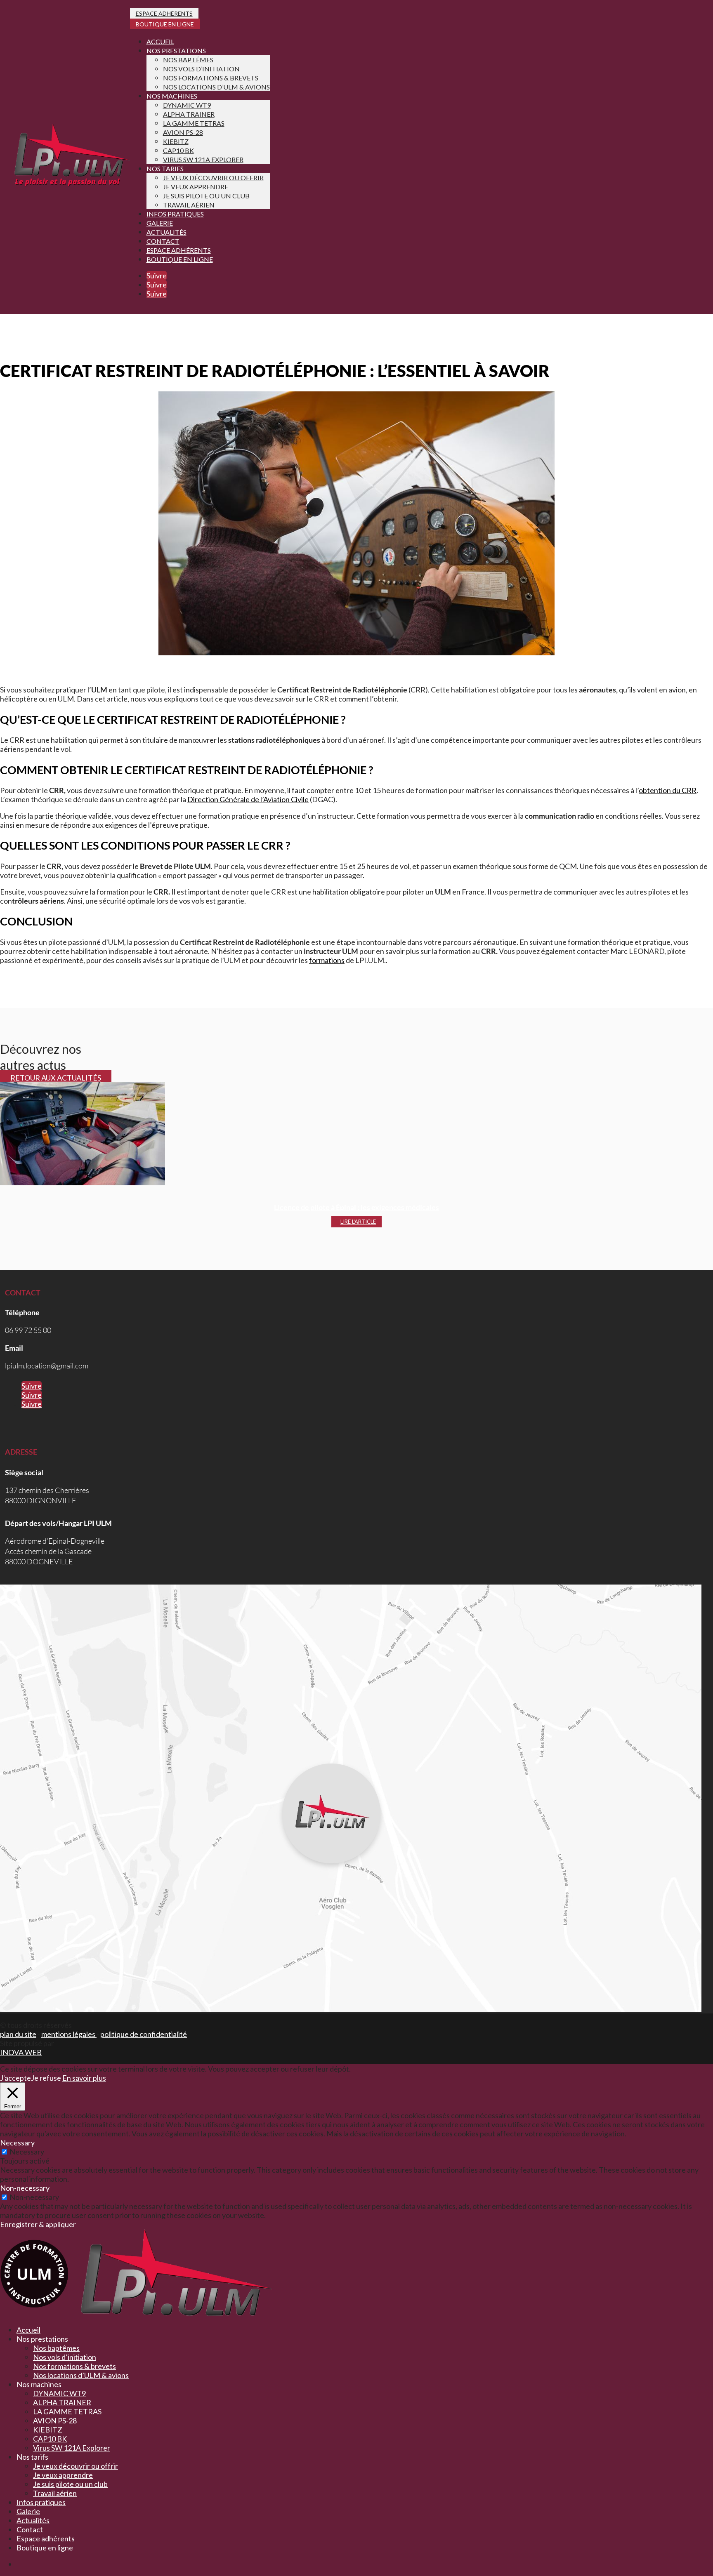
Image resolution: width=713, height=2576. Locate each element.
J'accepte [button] (15, 2078)
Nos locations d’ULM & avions (216, 87)
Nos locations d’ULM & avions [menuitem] (81, 2375)
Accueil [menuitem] (28, 2330)
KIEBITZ (176, 141)
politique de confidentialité (144, 2034)
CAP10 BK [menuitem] (50, 2439)
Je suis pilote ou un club (206, 196)
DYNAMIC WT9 (187, 105)
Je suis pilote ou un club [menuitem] (70, 2484)
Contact (163, 241)
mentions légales (69, 2034)
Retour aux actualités (56, 1078)
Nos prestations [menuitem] (42, 2339)
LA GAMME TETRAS (194, 123)
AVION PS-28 (183, 132)
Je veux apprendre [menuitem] (63, 2475)
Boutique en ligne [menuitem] (45, 2548)
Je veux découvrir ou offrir (213, 178)
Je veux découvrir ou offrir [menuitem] (76, 2466)
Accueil (160, 41)
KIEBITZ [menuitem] (48, 2430)
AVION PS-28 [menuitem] (55, 2421)
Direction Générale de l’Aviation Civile (248, 799)
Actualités (166, 232)
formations (327, 960)
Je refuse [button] (46, 2078)
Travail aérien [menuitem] (55, 2493)
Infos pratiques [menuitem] (41, 2502)
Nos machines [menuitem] (39, 2384)
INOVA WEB (21, 2052)
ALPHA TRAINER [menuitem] (62, 2402)
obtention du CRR (668, 790)
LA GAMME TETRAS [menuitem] (67, 2411)
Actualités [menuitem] (33, 2520)
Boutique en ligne (165, 24)
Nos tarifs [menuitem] (32, 2457)
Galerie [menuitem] (28, 2511)
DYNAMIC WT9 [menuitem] (59, 2393)
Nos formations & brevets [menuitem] (74, 2366)
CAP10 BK (178, 150)
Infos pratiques (175, 214)
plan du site (18, 2034)
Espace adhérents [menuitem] (46, 2538)
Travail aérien (189, 205)
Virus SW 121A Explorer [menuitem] (72, 2448)
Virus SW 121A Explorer (203, 159)
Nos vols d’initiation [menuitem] (65, 2357)
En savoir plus (84, 2078)
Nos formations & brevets (211, 78)
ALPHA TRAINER (189, 114)
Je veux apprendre (196, 187)
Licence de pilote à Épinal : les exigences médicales (356, 1207)
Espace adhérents (164, 13)
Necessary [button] (17, 2143)
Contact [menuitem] (30, 2529)
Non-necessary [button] (25, 2188)
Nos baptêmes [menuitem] (56, 2348)
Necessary (27, 2152)
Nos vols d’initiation (201, 69)
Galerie (160, 223)
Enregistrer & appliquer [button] (38, 2224)
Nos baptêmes (188, 60)
